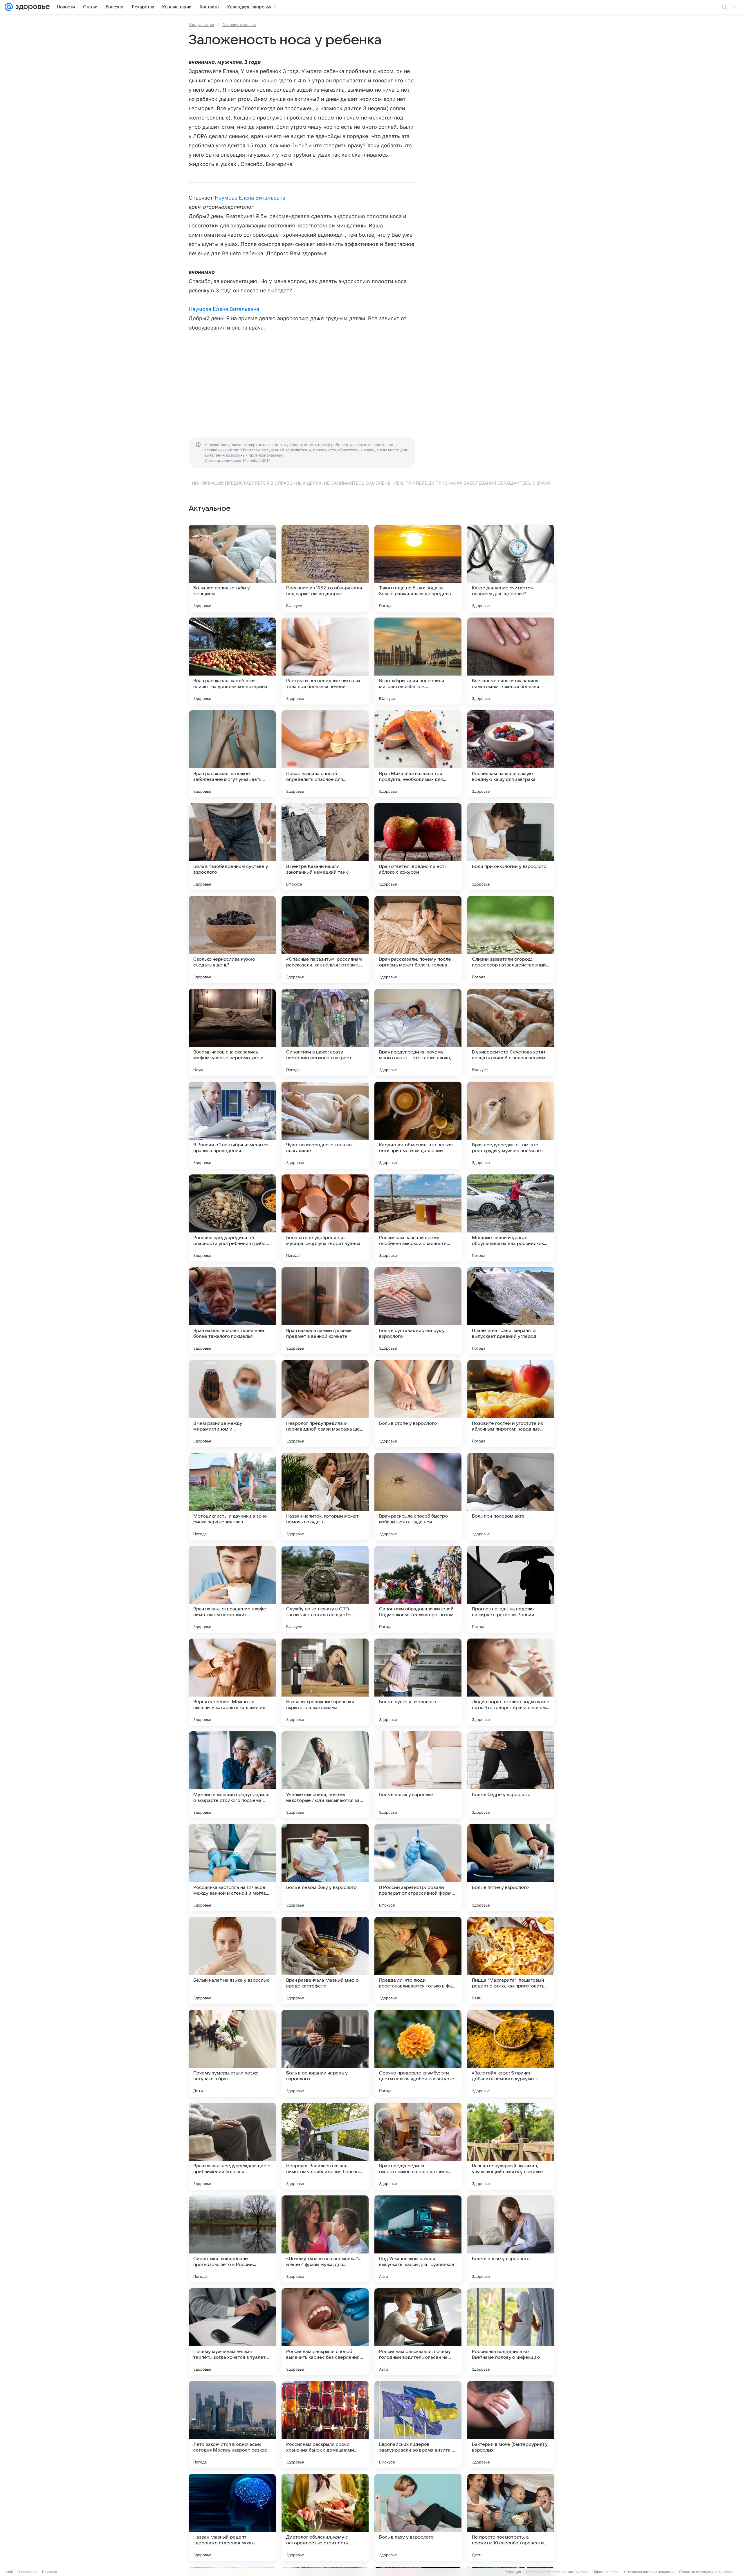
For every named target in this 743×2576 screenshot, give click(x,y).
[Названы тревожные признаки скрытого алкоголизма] (325, 1682)
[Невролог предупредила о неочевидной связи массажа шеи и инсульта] (325, 1404)
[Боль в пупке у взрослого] (418, 1682)
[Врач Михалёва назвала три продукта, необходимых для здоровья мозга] (418, 754)
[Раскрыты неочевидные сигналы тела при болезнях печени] (325, 661)
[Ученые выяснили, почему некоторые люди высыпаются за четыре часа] (325, 1775)
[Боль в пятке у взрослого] (511, 1868)
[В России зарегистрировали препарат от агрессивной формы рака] (418, 1868)
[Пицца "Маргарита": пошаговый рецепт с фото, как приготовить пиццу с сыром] (511, 1960)
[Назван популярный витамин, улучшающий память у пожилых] (511, 2146)
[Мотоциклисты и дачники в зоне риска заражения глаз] (232, 1496)
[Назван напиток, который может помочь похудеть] (325, 1496)
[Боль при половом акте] (511, 1496)
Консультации (201, 25)
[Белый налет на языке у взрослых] (232, 1960)
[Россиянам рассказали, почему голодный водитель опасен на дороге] (418, 2332)
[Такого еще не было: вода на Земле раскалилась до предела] (418, 568)
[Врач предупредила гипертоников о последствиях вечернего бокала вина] (418, 2146)
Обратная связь (606, 2572)
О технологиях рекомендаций (649, 2572)
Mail (9, 2572)
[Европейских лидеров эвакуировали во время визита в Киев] (418, 2425)
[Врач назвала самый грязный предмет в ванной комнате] (325, 1311)
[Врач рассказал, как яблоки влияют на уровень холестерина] (232, 661)
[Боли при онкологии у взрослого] (511, 847)
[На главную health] (31, 7)
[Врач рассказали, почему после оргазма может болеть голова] (418, 939)
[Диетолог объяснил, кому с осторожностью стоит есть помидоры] (325, 2517)
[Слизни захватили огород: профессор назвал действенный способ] (511, 939)
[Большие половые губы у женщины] (232, 568)
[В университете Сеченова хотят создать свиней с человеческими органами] (511, 1032)
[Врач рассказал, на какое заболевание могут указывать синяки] (232, 754)
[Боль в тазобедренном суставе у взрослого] (232, 847)
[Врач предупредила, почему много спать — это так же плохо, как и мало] (418, 1032)
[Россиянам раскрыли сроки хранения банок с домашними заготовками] (325, 2425)
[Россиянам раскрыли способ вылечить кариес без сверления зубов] (325, 2332)
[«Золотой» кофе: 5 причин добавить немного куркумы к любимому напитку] (511, 2053)
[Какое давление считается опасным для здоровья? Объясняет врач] (511, 568)
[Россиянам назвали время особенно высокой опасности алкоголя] (418, 1218)
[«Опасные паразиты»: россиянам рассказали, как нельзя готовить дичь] (325, 939)
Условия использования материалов (557, 2572)
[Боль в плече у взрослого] (511, 2239)
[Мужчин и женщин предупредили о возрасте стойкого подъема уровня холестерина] (232, 1775)
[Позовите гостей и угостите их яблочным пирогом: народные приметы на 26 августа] (511, 1404)
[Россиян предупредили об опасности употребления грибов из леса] (232, 1218)
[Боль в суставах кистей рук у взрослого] (418, 1311)
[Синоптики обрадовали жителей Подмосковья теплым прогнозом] (418, 1589)
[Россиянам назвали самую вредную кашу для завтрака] (511, 754)
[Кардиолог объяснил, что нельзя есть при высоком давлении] (418, 1125)
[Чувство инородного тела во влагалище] (325, 1125)
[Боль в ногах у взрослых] (418, 1775)
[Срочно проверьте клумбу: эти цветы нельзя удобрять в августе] (418, 2053)
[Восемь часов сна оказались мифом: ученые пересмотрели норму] (232, 1032)
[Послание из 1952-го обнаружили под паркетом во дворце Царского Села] (325, 568)
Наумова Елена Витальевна (250, 198)
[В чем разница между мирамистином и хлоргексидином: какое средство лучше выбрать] (232, 1404)
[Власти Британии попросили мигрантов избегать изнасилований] (418, 661)
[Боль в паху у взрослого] (418, 2517)
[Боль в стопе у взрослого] (418, 1404)
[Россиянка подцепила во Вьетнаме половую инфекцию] (511, 2332)
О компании (27, 2572)
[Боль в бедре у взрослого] (511, 1775)
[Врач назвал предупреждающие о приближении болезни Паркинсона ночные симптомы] (232, 2146)
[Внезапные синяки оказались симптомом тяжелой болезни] (511, 661)
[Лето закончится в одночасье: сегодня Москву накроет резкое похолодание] (232, 2425)
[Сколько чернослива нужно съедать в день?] (232, 939)
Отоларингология (239, 25)
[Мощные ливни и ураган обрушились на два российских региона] (511, 1218)
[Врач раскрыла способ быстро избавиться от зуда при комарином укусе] (418, 1496)
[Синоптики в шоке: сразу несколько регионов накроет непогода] (325, 1032)
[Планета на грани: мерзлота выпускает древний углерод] (511, 1311)
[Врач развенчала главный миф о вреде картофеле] (325, 1960)
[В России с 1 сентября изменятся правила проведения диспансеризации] (232, 1125)
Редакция (513, 2572)
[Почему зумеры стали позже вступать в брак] (232, 2053)
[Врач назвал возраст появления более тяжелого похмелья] (232, 1311)
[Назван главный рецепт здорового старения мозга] (232, 2517)
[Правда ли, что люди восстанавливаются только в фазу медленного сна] (418, 1960)
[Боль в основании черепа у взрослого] (325, 2053)
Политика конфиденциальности (706, 2572)
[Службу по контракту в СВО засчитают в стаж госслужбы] (325, 1589)
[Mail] (9, 7)
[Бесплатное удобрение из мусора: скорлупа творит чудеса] (325, 1218)
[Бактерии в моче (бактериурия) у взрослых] (511, 2425)
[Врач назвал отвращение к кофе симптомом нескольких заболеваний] (232, 1589)
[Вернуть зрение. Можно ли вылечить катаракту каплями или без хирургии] (232, 1682)
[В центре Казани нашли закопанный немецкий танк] (325, 847)
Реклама (49, 2572)
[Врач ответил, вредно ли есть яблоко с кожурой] (418, 847)
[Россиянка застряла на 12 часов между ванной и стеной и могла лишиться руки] (232, 1868)
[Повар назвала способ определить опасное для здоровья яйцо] (325, 754)
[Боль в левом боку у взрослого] (325, 1868)
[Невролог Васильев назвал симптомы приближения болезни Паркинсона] (325, 2146)
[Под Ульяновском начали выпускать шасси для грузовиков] (418, 2239)
